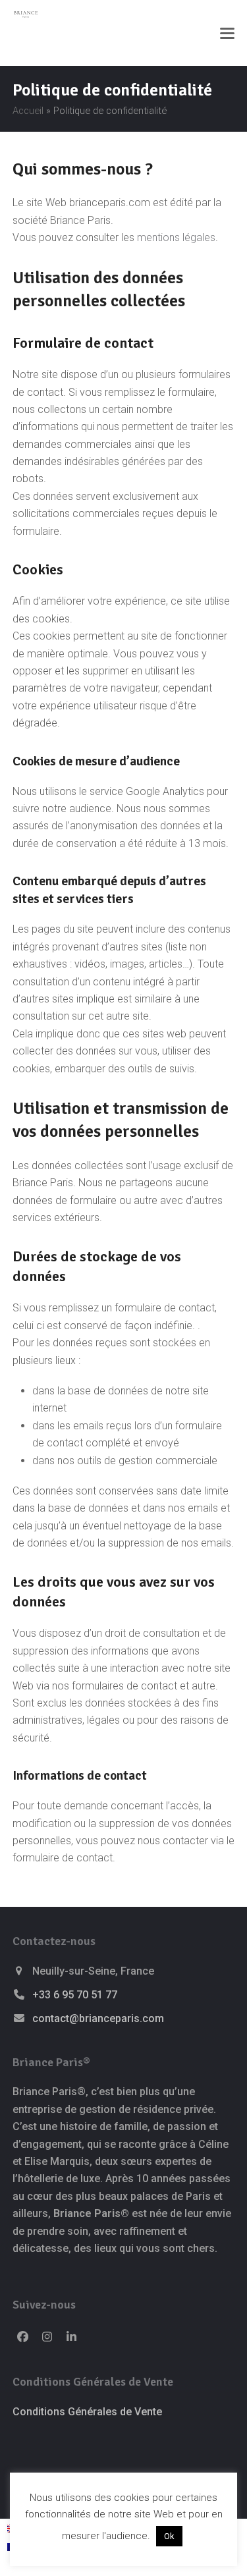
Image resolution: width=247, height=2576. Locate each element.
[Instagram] (47, 2337)
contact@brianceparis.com (98, 2018)
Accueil (28, 111)
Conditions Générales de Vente (87, 2412)
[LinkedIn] (71, 2337)
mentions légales (176, 237)
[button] (227, 33)
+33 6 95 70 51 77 (75, 1995)
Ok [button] (169, 2536)
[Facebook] (23, 2337)
